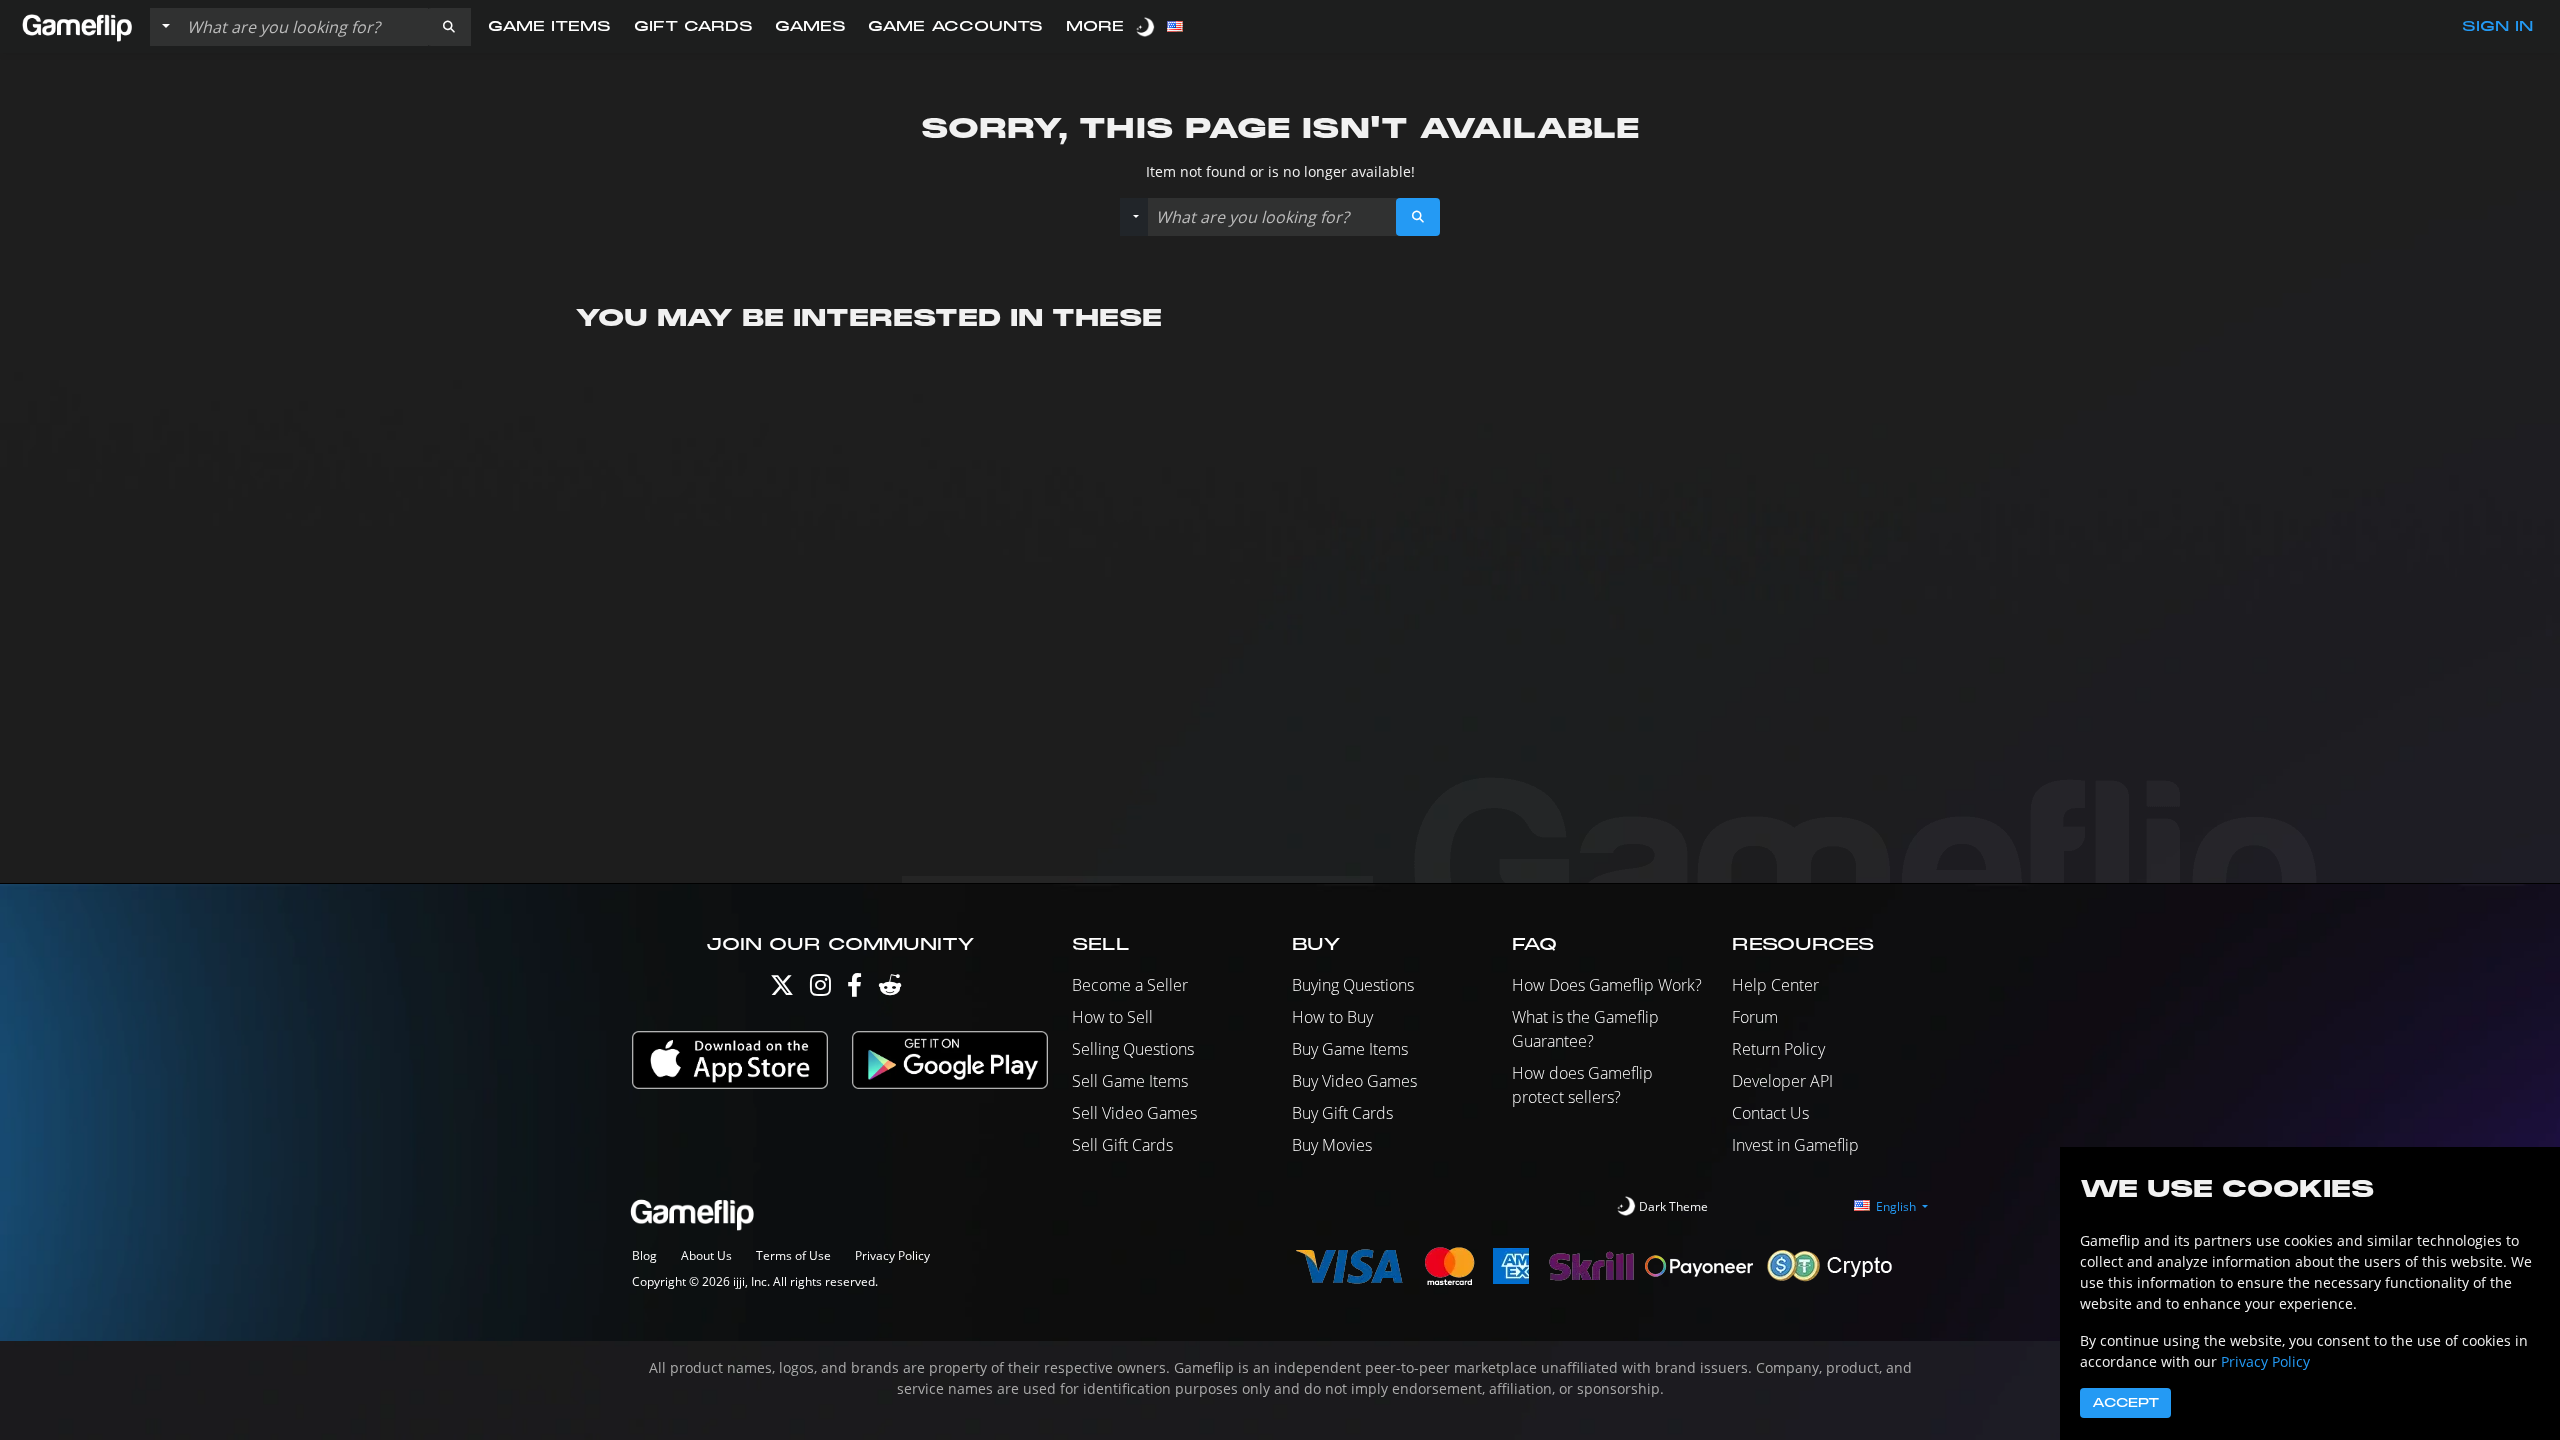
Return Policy (1778, 1049)
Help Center (1775, 985)
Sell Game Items (1130, 1081)
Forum (1755, 1017)
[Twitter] (782, 989)
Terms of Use (793, 1255)
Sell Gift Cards (1122, 1145)
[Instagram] (820, 989)
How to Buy (1332, 1017)
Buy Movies (1332, 1145)
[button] (449, 27)
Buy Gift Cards (1342, 1113)
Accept (2125, 1403)
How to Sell (1112, 1017)
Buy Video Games (1354, 1081)
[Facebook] (854, 989)
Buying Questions (1353, 985)
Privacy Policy (892, 1255)
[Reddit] (890, 989)
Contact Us (1770, 1113)
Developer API (1782, 1081)
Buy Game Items (1350, 1049)
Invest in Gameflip (1795, 1145)
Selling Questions (1133, 1049)
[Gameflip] (77, 25)
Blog (644, 1255)
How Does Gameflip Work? (1607, 985)
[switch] (1147, 26)
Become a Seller (1130, 985)
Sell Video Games (1134, 1113)
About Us (706, 1255)
